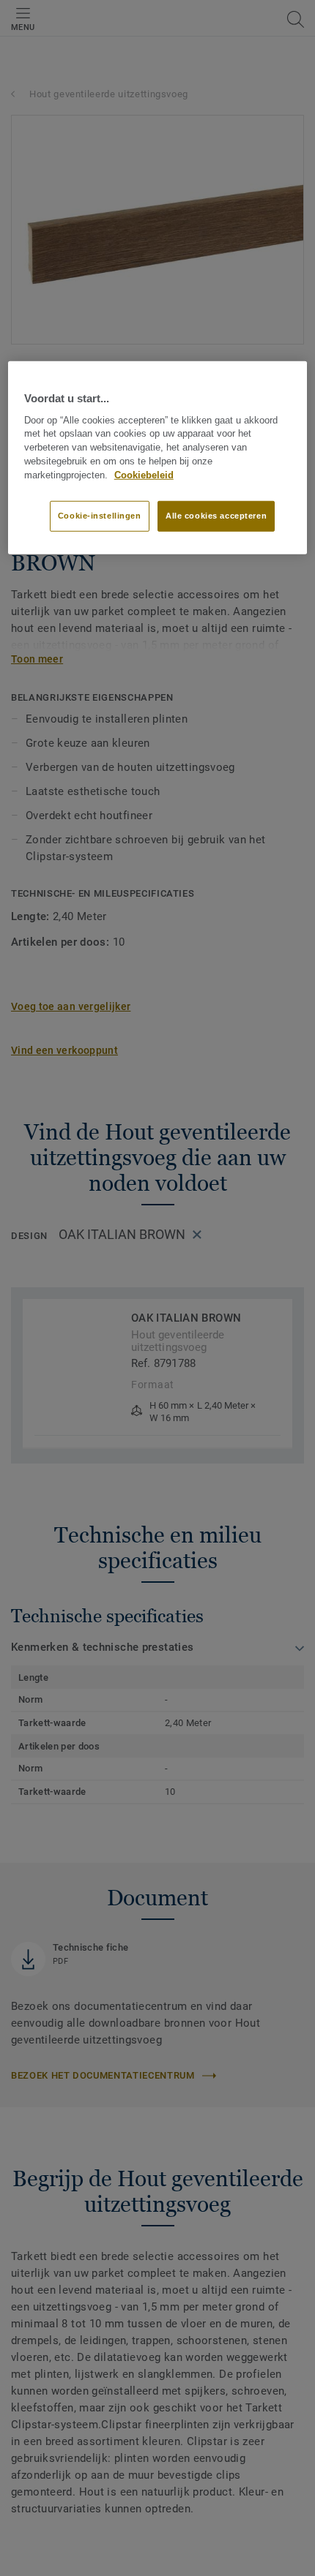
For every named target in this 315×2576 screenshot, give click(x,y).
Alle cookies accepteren (216, 515)
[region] (158, 457)
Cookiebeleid (144, 475)
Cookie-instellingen (100, 515)
